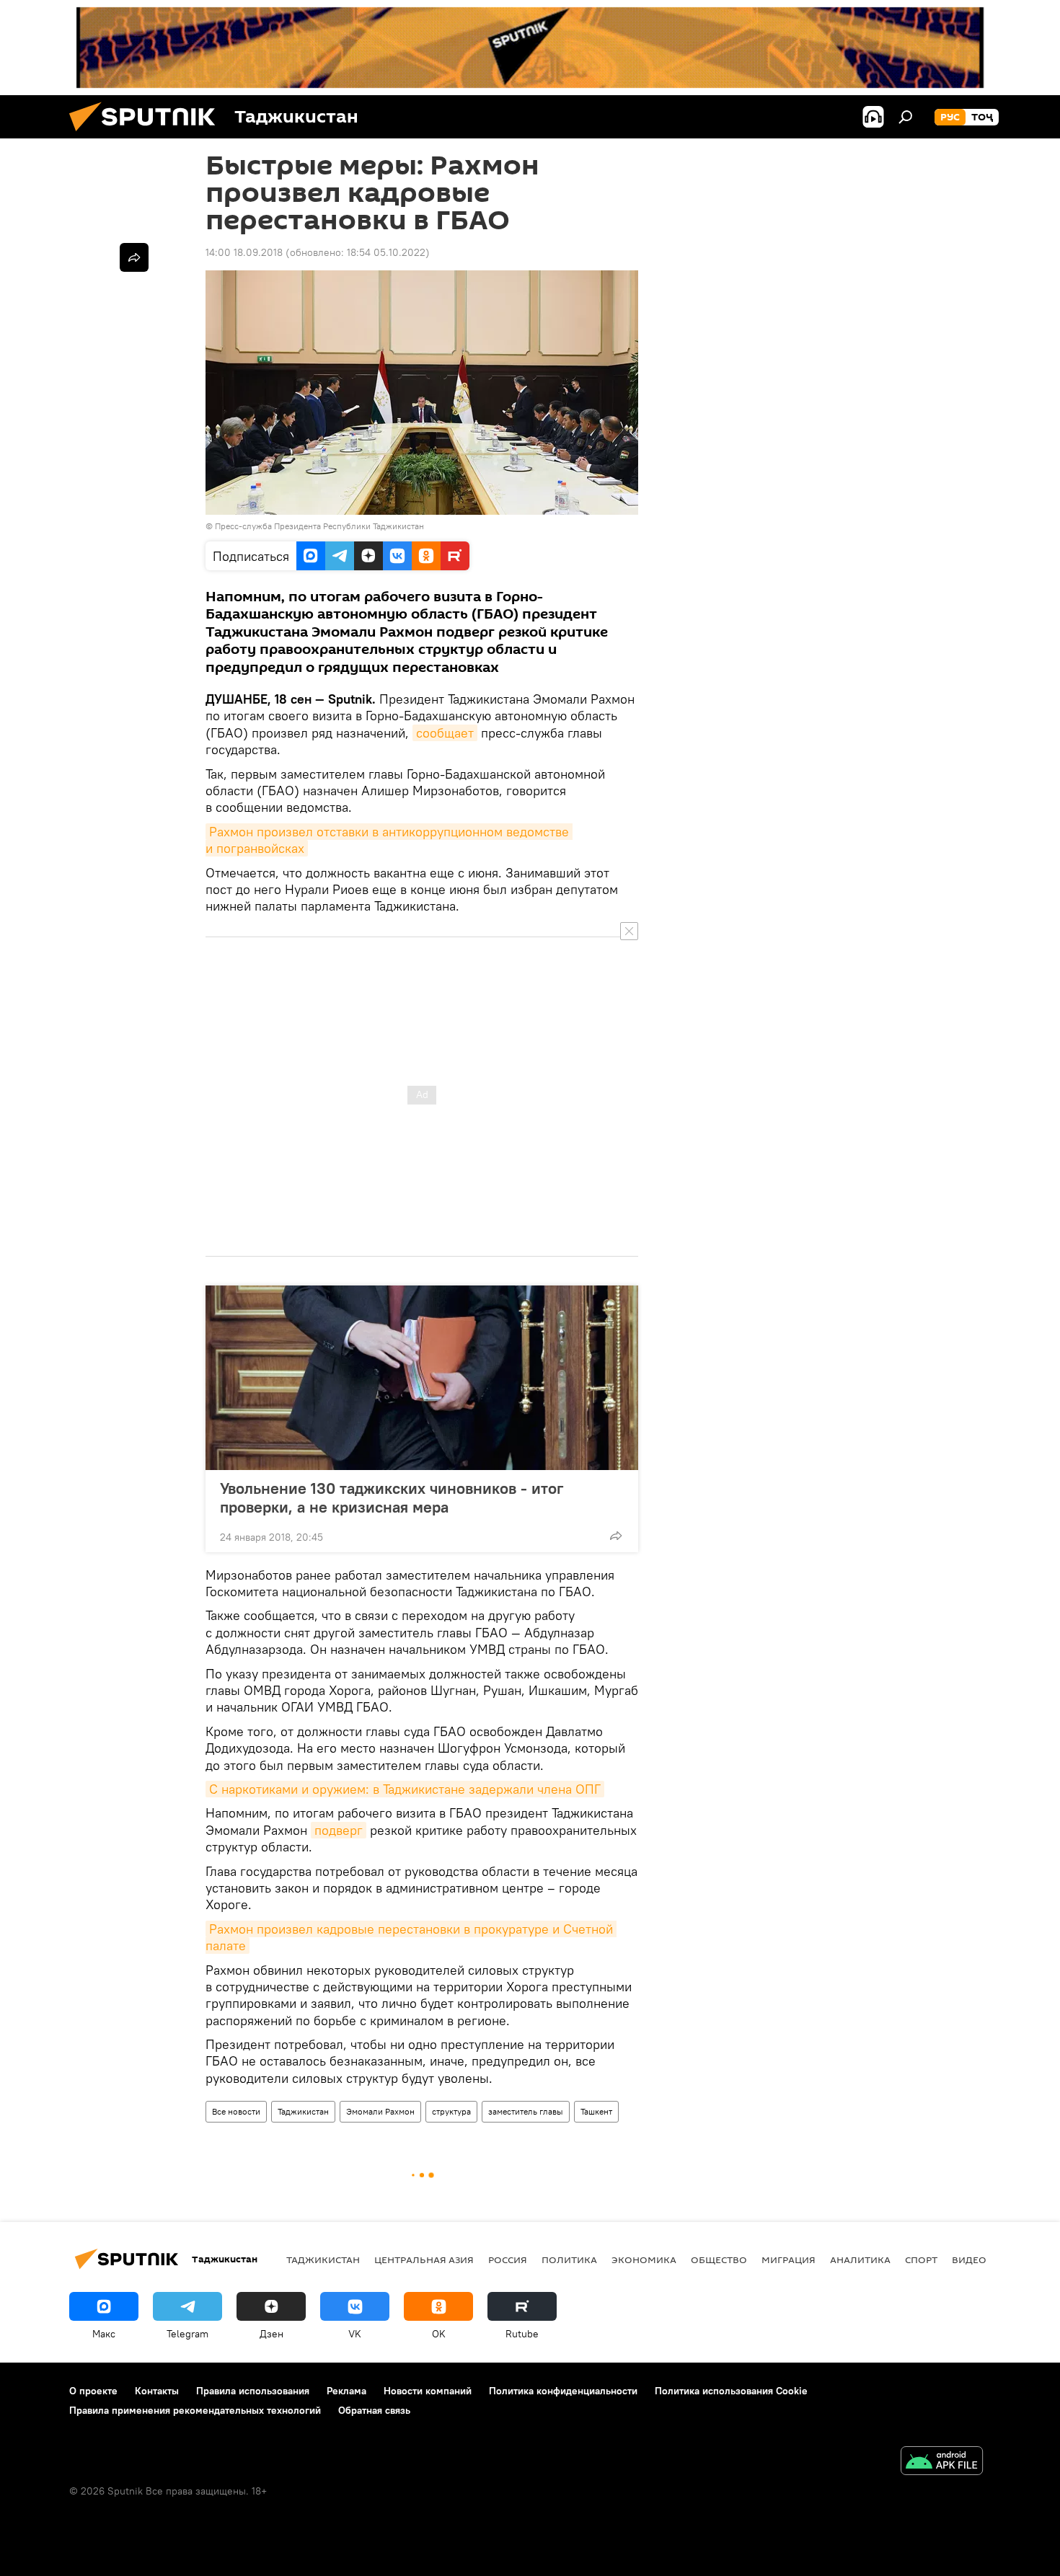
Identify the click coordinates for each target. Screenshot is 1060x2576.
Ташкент (596, 2111)
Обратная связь (374, 2410)
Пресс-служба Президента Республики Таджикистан (319, 526)
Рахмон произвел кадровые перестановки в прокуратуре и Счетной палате (411, 1937)
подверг (339, 1830)
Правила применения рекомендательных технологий (195, 2410)
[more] (616, 1536)
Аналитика (860, 2259)
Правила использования (253, 2391)
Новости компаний (428, 2391)
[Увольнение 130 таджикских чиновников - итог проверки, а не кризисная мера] (422, 1378)
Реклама (346, 2391)
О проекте (93, 2391)
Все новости (236, 2111)
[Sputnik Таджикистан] (148, 135)
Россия (508, 2259)
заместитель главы (526, 2111)
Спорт (921, 2259)
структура (451, 2111)
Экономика (644, 2259)
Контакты (157, 2391)
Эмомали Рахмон (380, 2111)
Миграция (789, 2259)
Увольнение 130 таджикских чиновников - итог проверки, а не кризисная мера (392, 1497)
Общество (719, 2259)
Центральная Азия (424, 2259)
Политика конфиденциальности (563, 2391)
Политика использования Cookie (731, 2391)
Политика (569, 2259)
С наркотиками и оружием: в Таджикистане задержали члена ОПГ (405, 1789)
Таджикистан (303, 2111)
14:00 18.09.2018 (244, 252)
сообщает (445, 733)
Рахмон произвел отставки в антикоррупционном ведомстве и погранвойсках (389, 840)
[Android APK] (942, 2462)
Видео (969, 2259)
